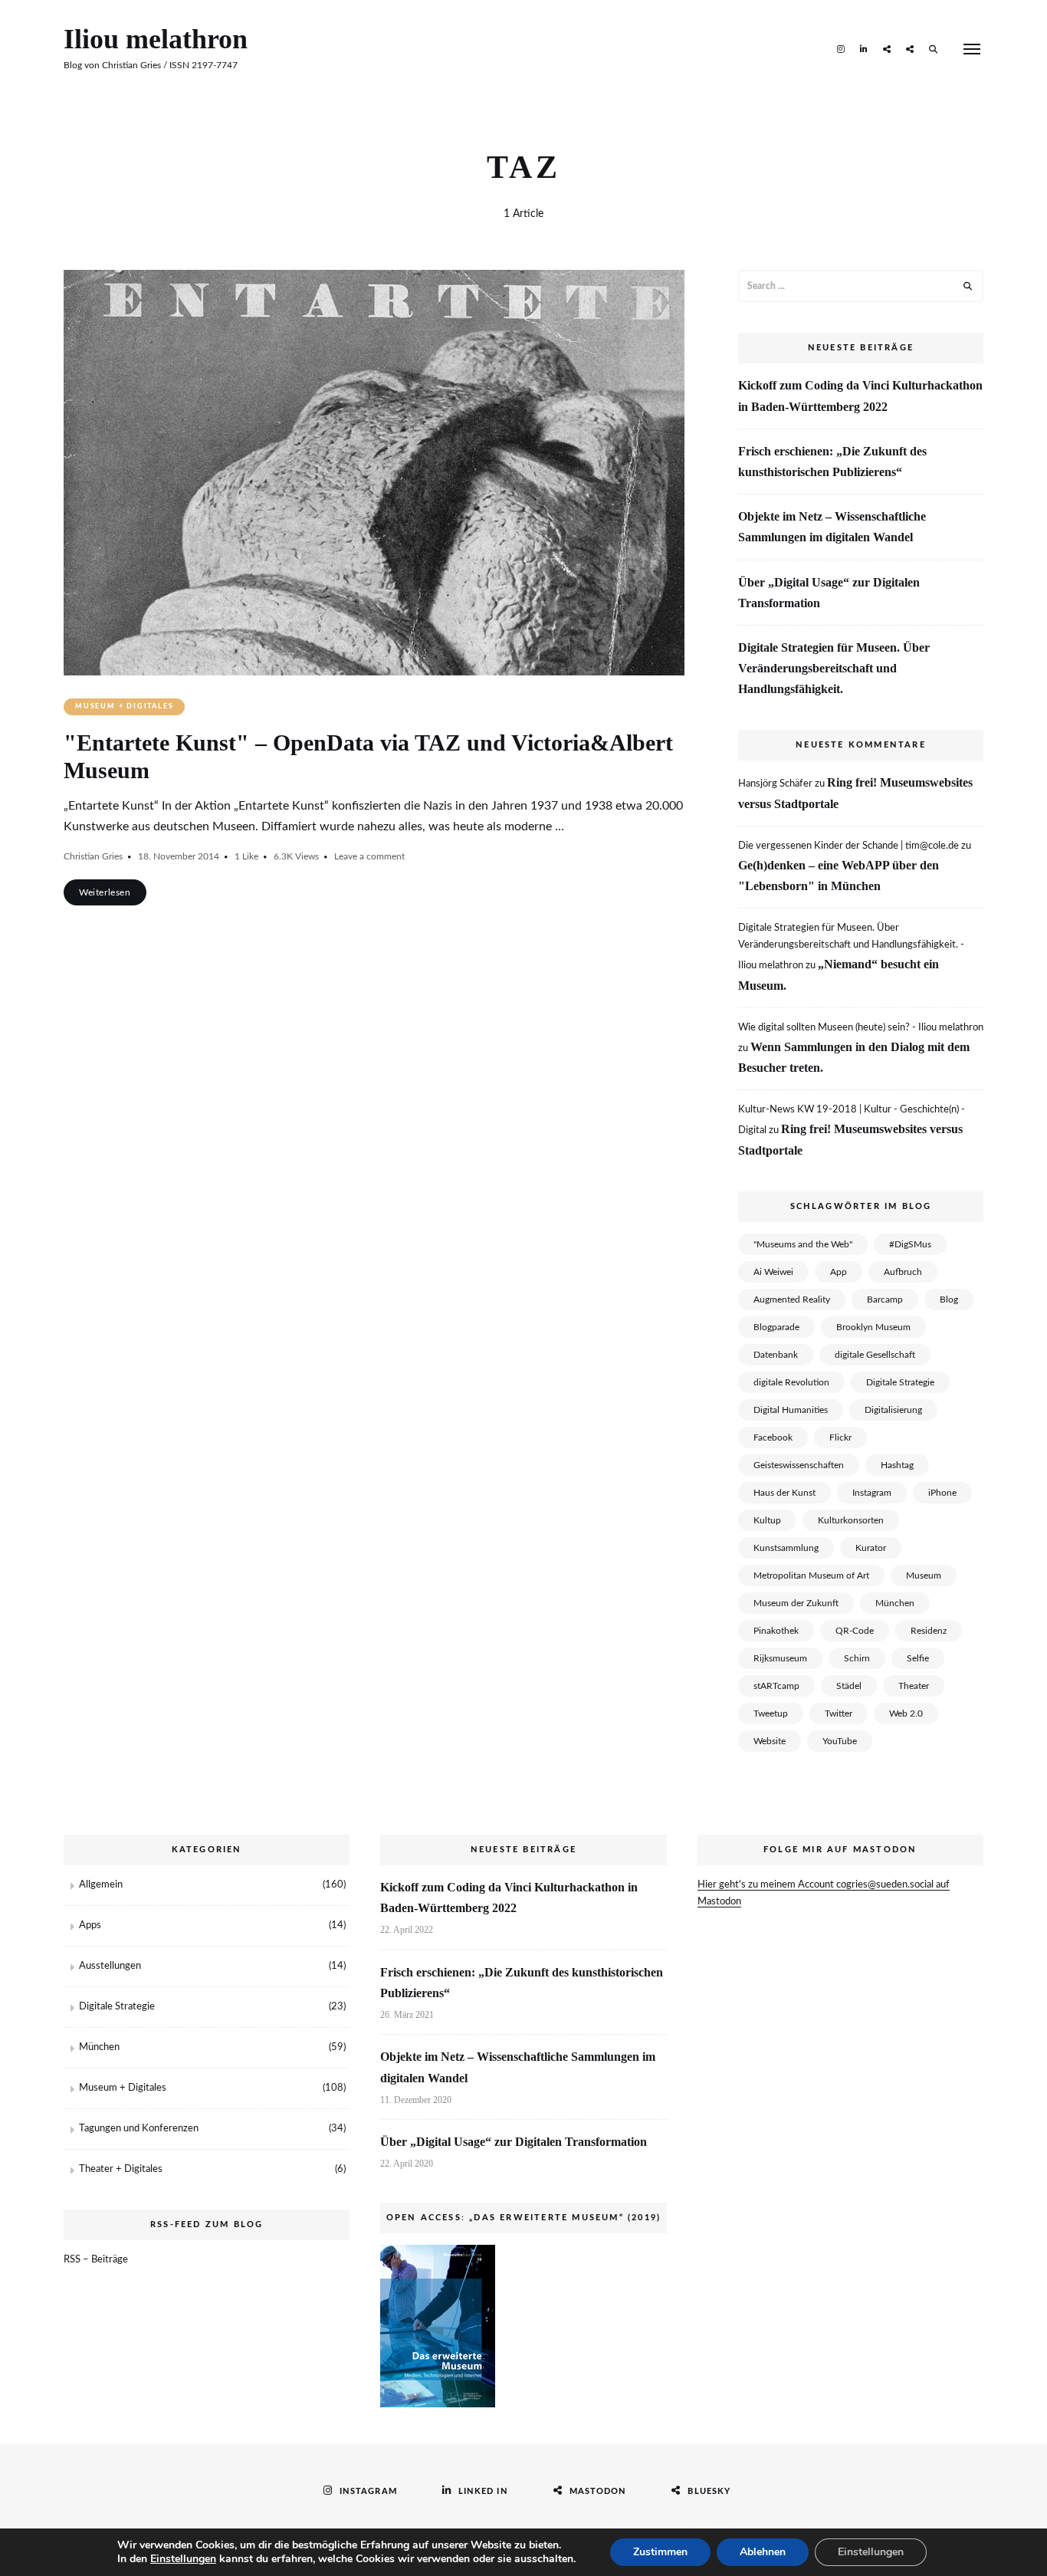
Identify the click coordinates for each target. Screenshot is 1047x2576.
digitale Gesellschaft (875, 1355)
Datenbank (776, 1355)
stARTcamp (776, 1686)
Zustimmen (660, 2552)
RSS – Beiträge (96, 2260)
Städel (849, 1686)
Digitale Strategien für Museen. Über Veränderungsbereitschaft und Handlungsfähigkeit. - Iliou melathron (851, 947)
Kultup (767, 1520)
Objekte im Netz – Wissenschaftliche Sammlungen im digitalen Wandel (832, 527)
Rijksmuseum (780, 1658)
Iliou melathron (156, 39)
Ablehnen (763, 2552)
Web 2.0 (906, 1714)
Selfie (918, 1658)
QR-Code (855, 1631)
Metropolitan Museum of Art (811, 1575)
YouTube (840, 1741)
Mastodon (887, 48)
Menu (972, 49)
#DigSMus (910, 1244)
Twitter (839, 1714)
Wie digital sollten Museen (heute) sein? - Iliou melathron (861, 1028)
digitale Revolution (791, 1382)
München (895, 1603)
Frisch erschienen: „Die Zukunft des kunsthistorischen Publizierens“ (832, 462)
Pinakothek (776, 1631)
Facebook (773, 1437)
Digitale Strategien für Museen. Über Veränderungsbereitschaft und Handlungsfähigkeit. (834, 668)
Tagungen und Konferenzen (139, 2129)
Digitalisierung (893, 1410)
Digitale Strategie (900, 1382)
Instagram (841, 48)
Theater (914, 1686)
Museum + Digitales (124, 706)
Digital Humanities (791, 1410)
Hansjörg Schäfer (775, 784)
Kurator (871, 1548)
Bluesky (910, 48)
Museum (924, 1575)
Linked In (864, 48)
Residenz (929, 1631)
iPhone (942, 1493)
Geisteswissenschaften (799, 1465)
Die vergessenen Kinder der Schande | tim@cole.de (848, 846)
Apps (90, 1925)
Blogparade (776, 1327)
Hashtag (897, 1465)
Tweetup (771, 1714)
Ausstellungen (110, 1966)
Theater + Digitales (121, 2169)
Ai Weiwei (773, 1272)
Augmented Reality (792, 1299)
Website (770, 1741)
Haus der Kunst (784, 1493)
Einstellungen (183, 2559)
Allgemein (101, 1885)
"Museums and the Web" (803, 1244)
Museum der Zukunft (796, 1603)
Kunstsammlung (786, 1548)
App (839, 1272)
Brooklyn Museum (873, 1327)
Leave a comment (369, 856)
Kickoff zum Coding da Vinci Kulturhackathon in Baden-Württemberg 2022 (860, 396)
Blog (949, 1299)
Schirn (857, 1658)
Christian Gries (93, 856)
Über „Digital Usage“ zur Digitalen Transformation (829, 593)
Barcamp (885, 1299)
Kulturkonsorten (851, 1520)
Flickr (840, 1437)
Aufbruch (903, 1272)
